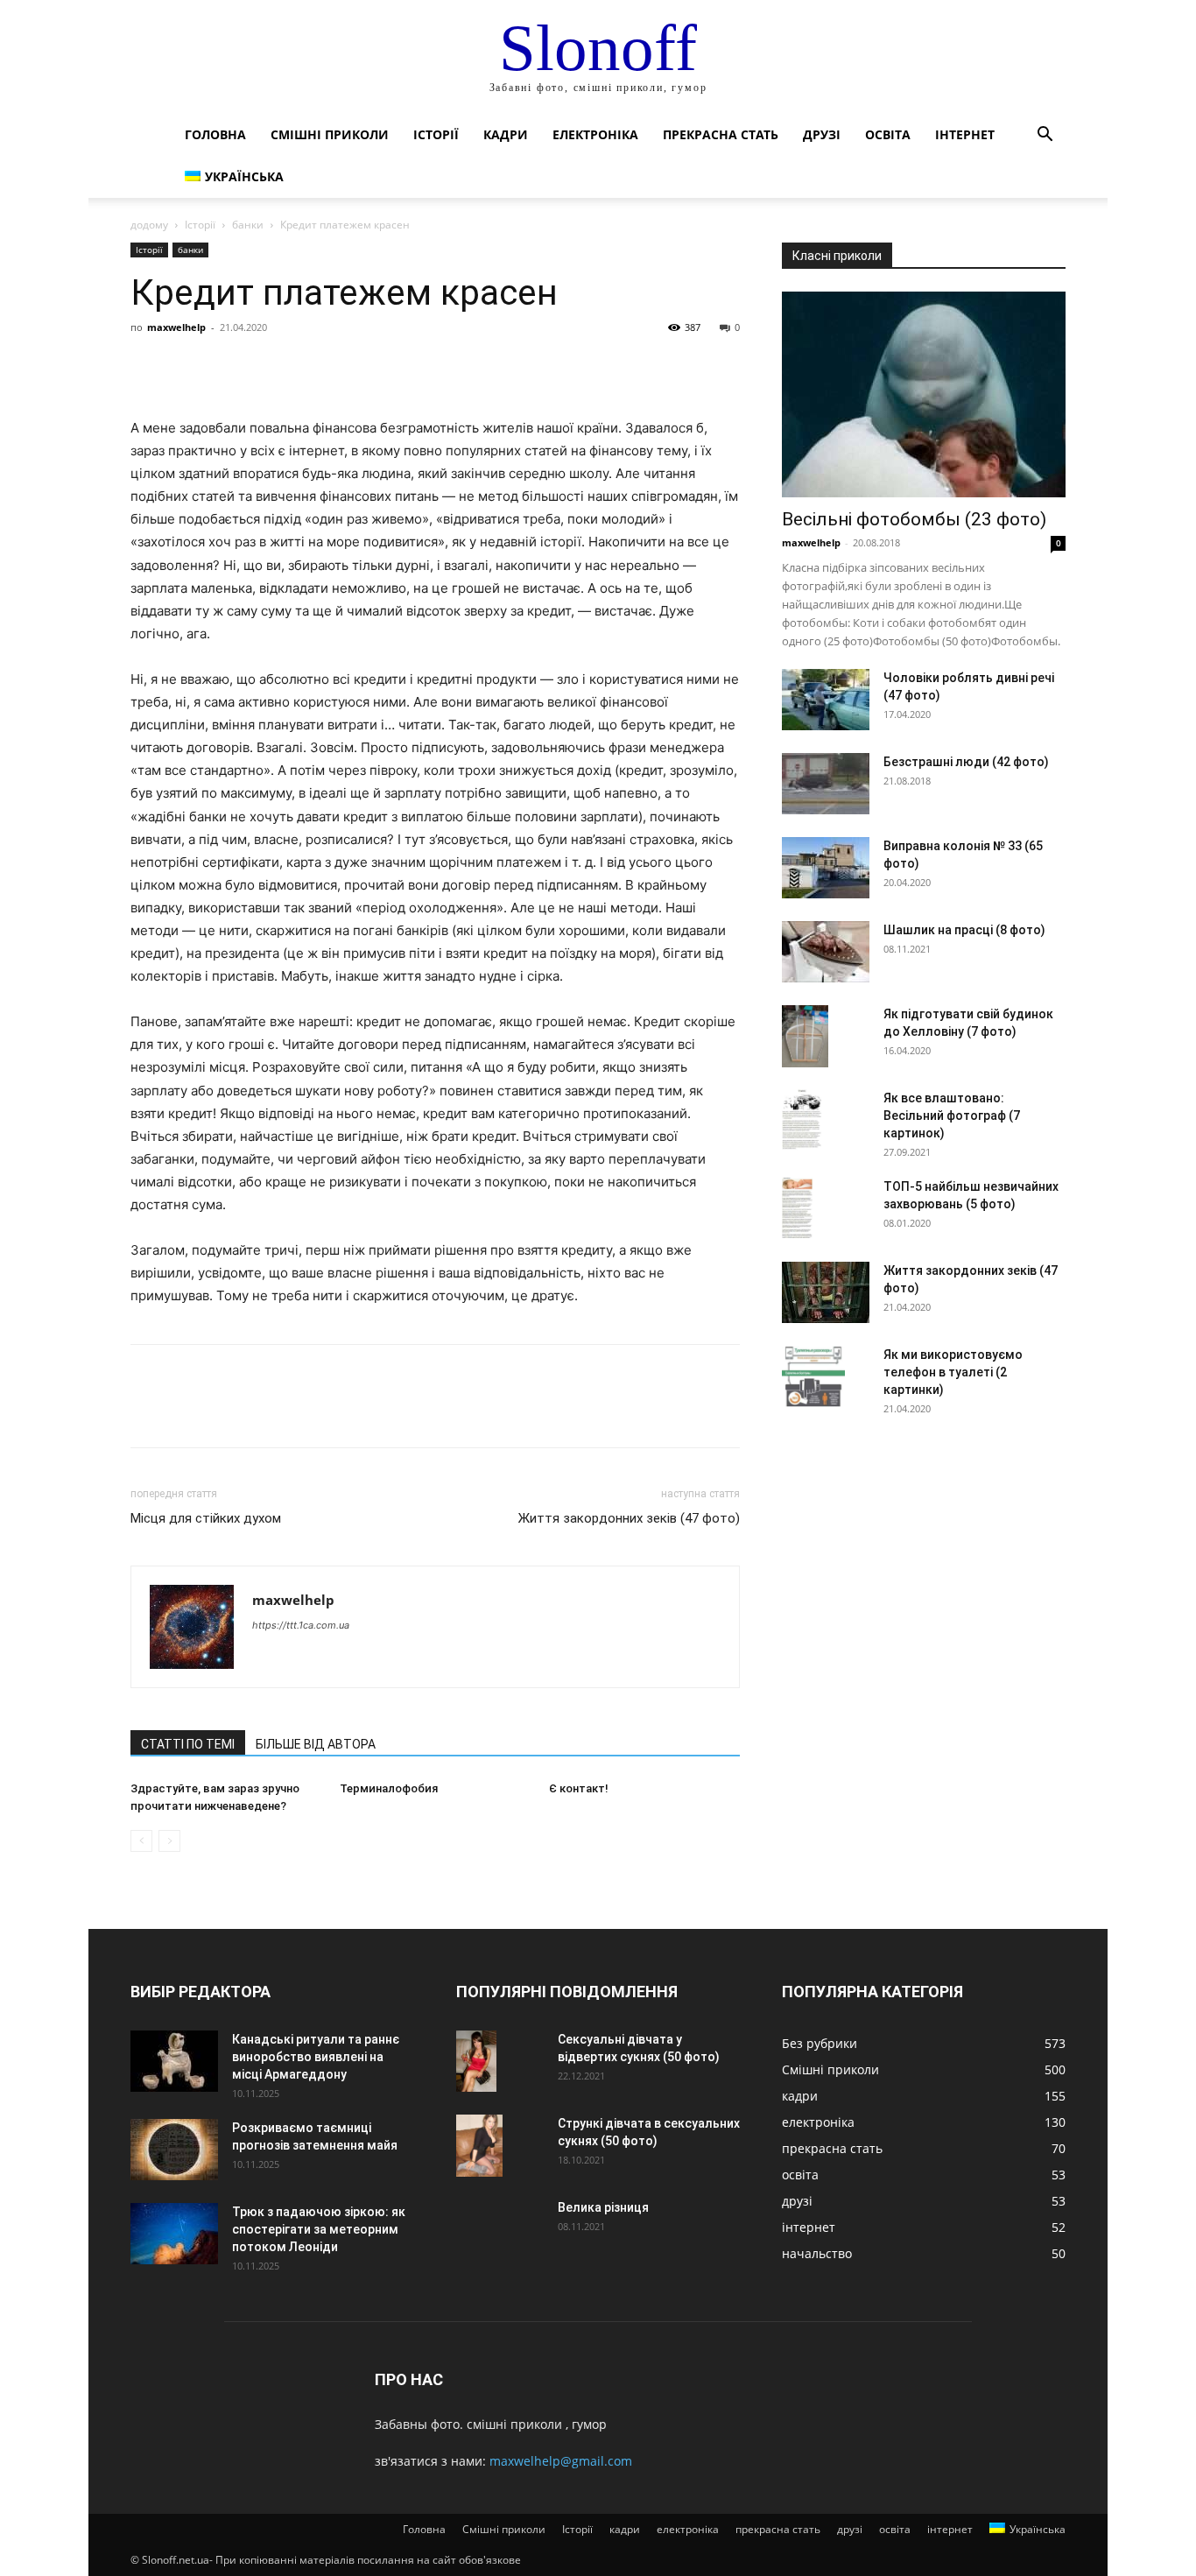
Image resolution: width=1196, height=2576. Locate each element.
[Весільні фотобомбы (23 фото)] (924, 394)
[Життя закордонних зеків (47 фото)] (826, 1292)
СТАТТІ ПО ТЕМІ (188, 1744)
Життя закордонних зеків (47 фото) (629, 1518)
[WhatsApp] (269, 367)
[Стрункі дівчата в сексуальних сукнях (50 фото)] (479, 2146)
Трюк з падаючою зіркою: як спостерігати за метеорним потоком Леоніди (319, 2229)
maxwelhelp (176, 327)
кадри (506, 134)
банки (248, 225)
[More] (310, 367)
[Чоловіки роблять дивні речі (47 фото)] (826, 700)
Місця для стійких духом (206, 1518)
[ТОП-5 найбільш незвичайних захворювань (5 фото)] (797, 1208)
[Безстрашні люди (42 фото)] (826, 784)
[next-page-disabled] (169, 1841)
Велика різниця (603, 2207)
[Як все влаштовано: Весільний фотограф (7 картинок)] (802, 1120)
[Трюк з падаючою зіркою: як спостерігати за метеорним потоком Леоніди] (174, 2234)
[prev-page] (141, 1841)
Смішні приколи (330, 134)
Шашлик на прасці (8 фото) (964, 930)
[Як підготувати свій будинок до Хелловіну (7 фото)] (805, 1036)
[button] (1045, 136)
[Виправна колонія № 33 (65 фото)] (826, 868)
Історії (436, 134)
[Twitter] (188, 367)
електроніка (595, 134)
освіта (888, 134)
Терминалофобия (389, 1788)
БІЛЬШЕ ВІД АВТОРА (316, 1744)
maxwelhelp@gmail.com (561, 2461)
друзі (822, 134)
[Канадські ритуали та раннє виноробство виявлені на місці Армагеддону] (174, 2061)
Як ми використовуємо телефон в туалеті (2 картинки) (953, 1372)
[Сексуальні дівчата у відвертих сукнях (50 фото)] (476, 2061)
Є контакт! (579, 1788)
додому (149, 225)
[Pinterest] (229, 367)
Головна (215, 134)
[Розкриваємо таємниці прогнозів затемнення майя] (174, 2150)
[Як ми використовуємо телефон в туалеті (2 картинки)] (813, 1376)
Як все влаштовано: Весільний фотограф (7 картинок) (952, 1116)
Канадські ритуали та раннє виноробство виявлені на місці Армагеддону (316, 2057)
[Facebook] (148, 367)
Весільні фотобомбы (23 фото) (914, 519)
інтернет (965, 134)
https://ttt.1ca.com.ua (301, 1625)
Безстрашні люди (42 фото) (966, 762)
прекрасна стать (721, 134)
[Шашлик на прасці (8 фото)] (826, 952)
